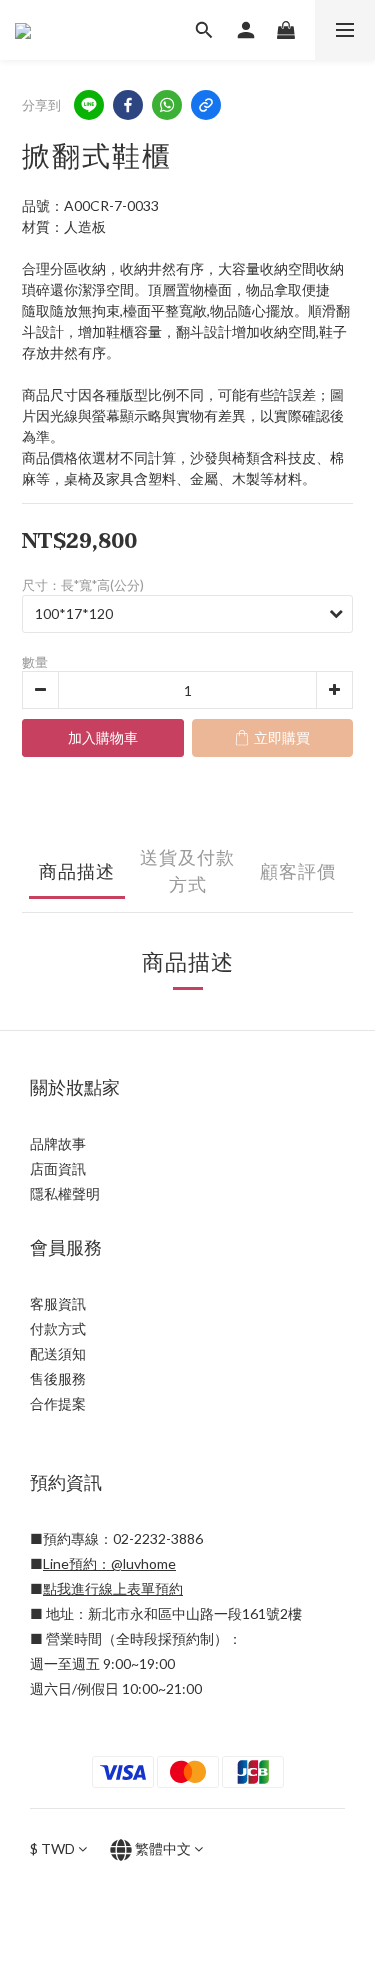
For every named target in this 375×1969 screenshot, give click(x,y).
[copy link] (206, 105)
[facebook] (128, 105)
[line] (89, 105)
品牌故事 (58, 1143)
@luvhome (143, 1563)
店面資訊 (58, 1168)
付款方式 (58, 1328)
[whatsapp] (167, 105)
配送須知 (58, 1353)
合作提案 (58, 1403)
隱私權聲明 (65, 1193)
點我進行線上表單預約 (113, 1588)
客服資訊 (58, 1303)
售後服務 (58, 1378)
